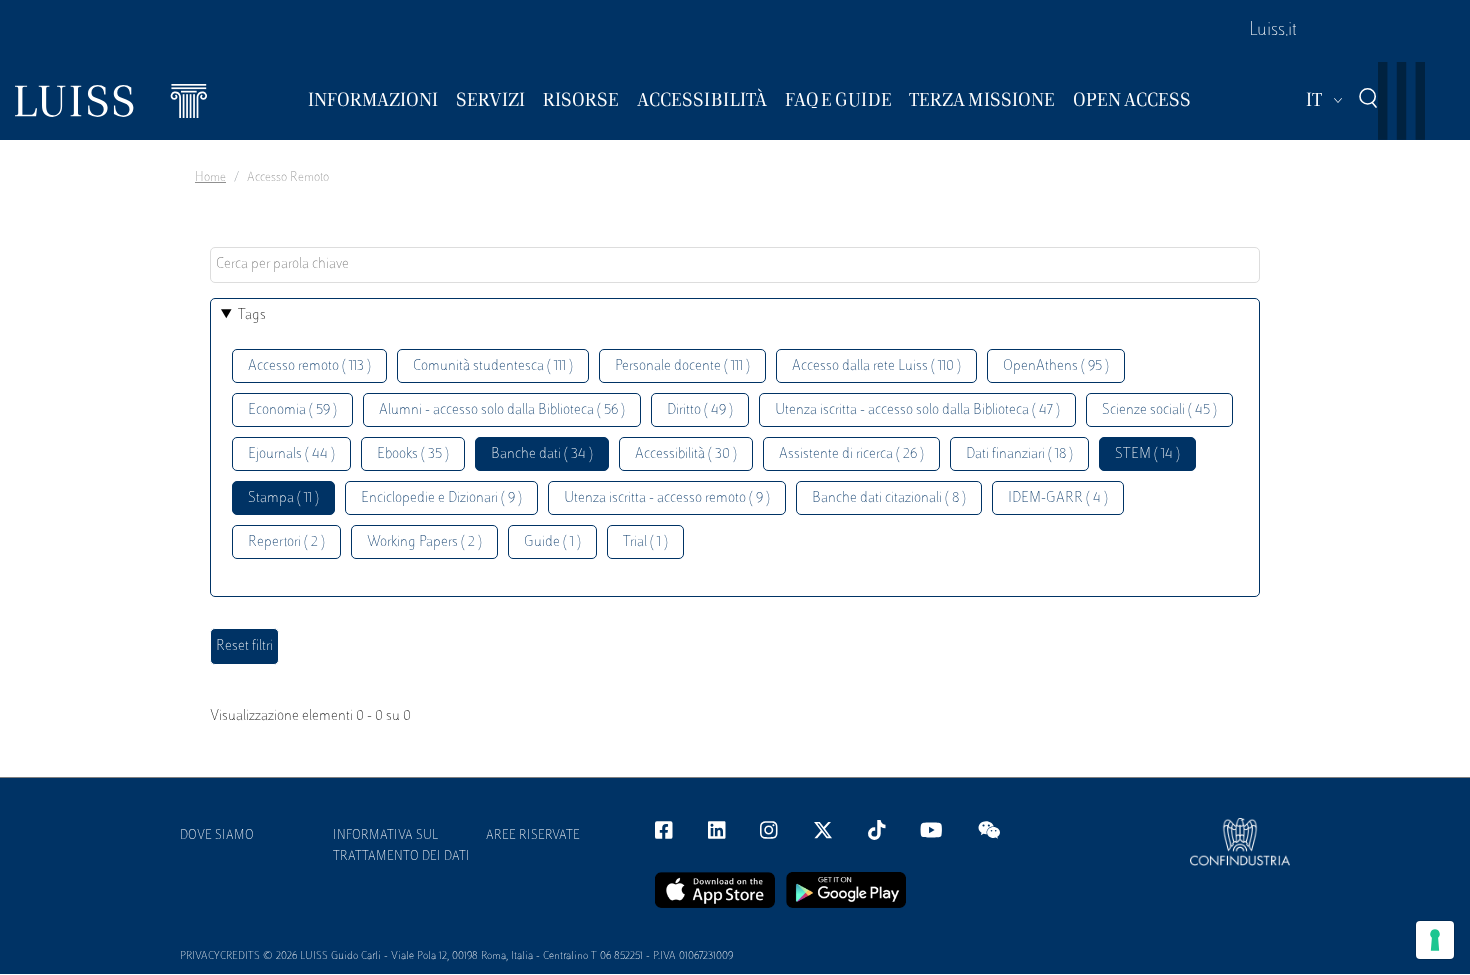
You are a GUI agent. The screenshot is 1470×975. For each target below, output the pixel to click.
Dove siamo (217, 836)
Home (210, 178)
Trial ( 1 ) (645, 542)
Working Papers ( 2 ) (424, 542)
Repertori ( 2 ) (286, 542)
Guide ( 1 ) (552, 542)
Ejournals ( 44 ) (291, 454)
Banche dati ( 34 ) (542, 454)
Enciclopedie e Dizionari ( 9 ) (441, 498)
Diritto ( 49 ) (700, 410)
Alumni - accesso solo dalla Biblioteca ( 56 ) (502, 410)
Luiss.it (1273, 31)
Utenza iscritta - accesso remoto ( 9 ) (667, 498)
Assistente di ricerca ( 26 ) (851, 454)
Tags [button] (252, 315)
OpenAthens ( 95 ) (1056, 366)
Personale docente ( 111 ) (682, 366)
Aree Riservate (533, 836)
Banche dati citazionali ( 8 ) (889, 498)
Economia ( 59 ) (292, 410)
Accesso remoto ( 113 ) (309, 366)
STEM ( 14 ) (1147, 454)
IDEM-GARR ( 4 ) (1058, 498)
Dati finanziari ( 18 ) (1019, 454)
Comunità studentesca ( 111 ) (493, 366)
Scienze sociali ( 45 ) (1159, 410)
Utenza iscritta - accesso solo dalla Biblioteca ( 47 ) (917, 410)
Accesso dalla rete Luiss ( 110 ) (876, 366)
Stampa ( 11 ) (283, 498)
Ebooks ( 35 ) (413, 454)
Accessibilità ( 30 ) (686, 454)
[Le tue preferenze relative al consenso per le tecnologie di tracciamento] (1435, 940)
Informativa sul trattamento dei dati (401, 846)
